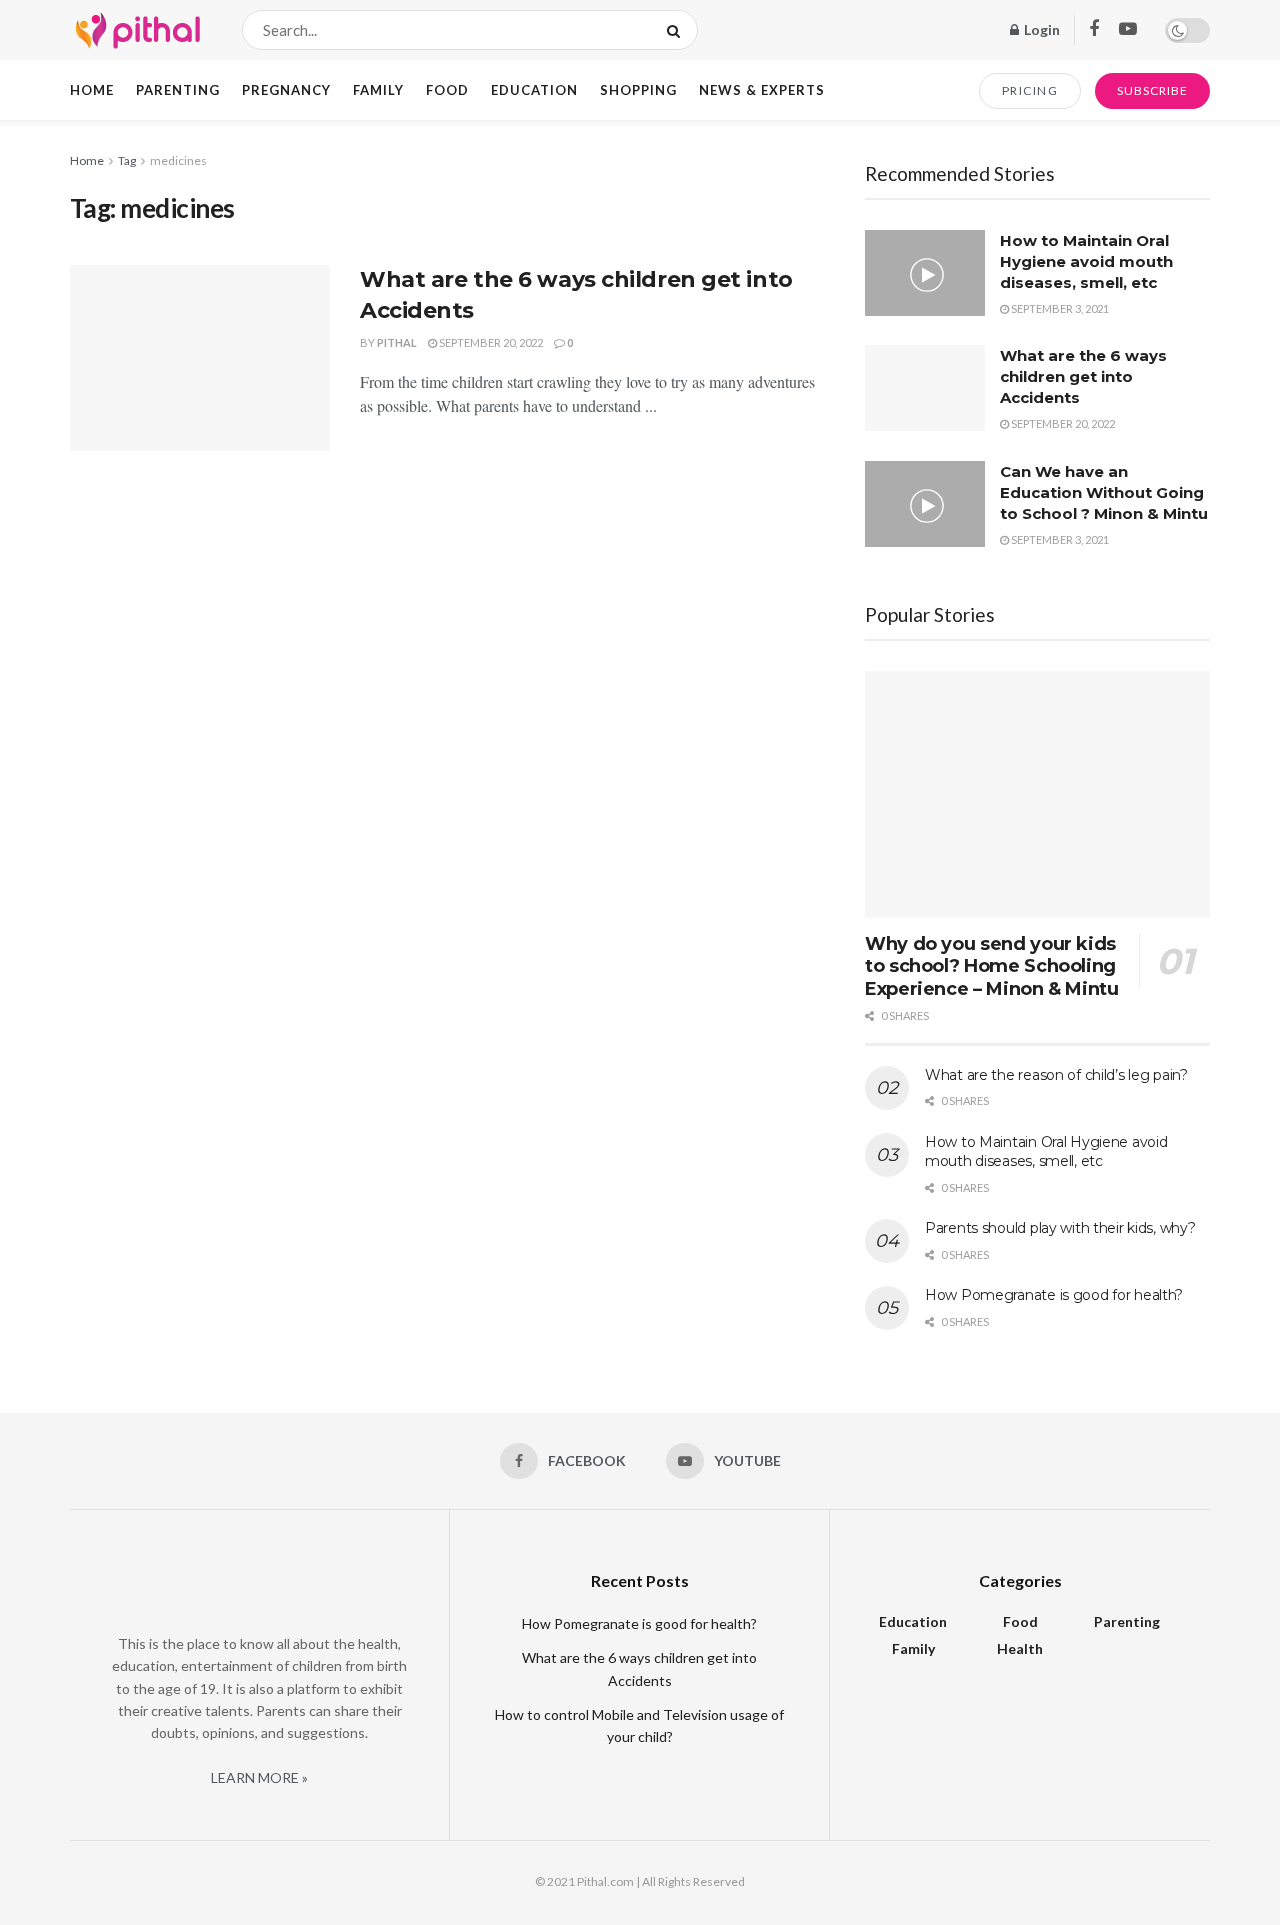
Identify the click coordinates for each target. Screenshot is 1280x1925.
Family (378, 90)
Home (92, 90)
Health (1020, 1648)
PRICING (1030, 90)
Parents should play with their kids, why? (1060, 1228)
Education (534, 90)
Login (1040, 29)
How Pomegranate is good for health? (1054, 1295)
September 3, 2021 (1059, 308)
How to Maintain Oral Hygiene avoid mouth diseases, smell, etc (1086, 261)
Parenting (178, 90)
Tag (127, 160)
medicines (178, 160)
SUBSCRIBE (1152, 90)
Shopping (638, 90)
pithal (397, 342)
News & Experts (762, 90)
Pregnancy (286, 90)
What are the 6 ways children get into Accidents (1083, 376)
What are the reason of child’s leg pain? (1056, 1075)
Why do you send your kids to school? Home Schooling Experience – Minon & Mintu (992, 966)
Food (447, 90)
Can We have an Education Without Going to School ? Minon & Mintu (1104, 492)
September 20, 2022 (490, 342)
